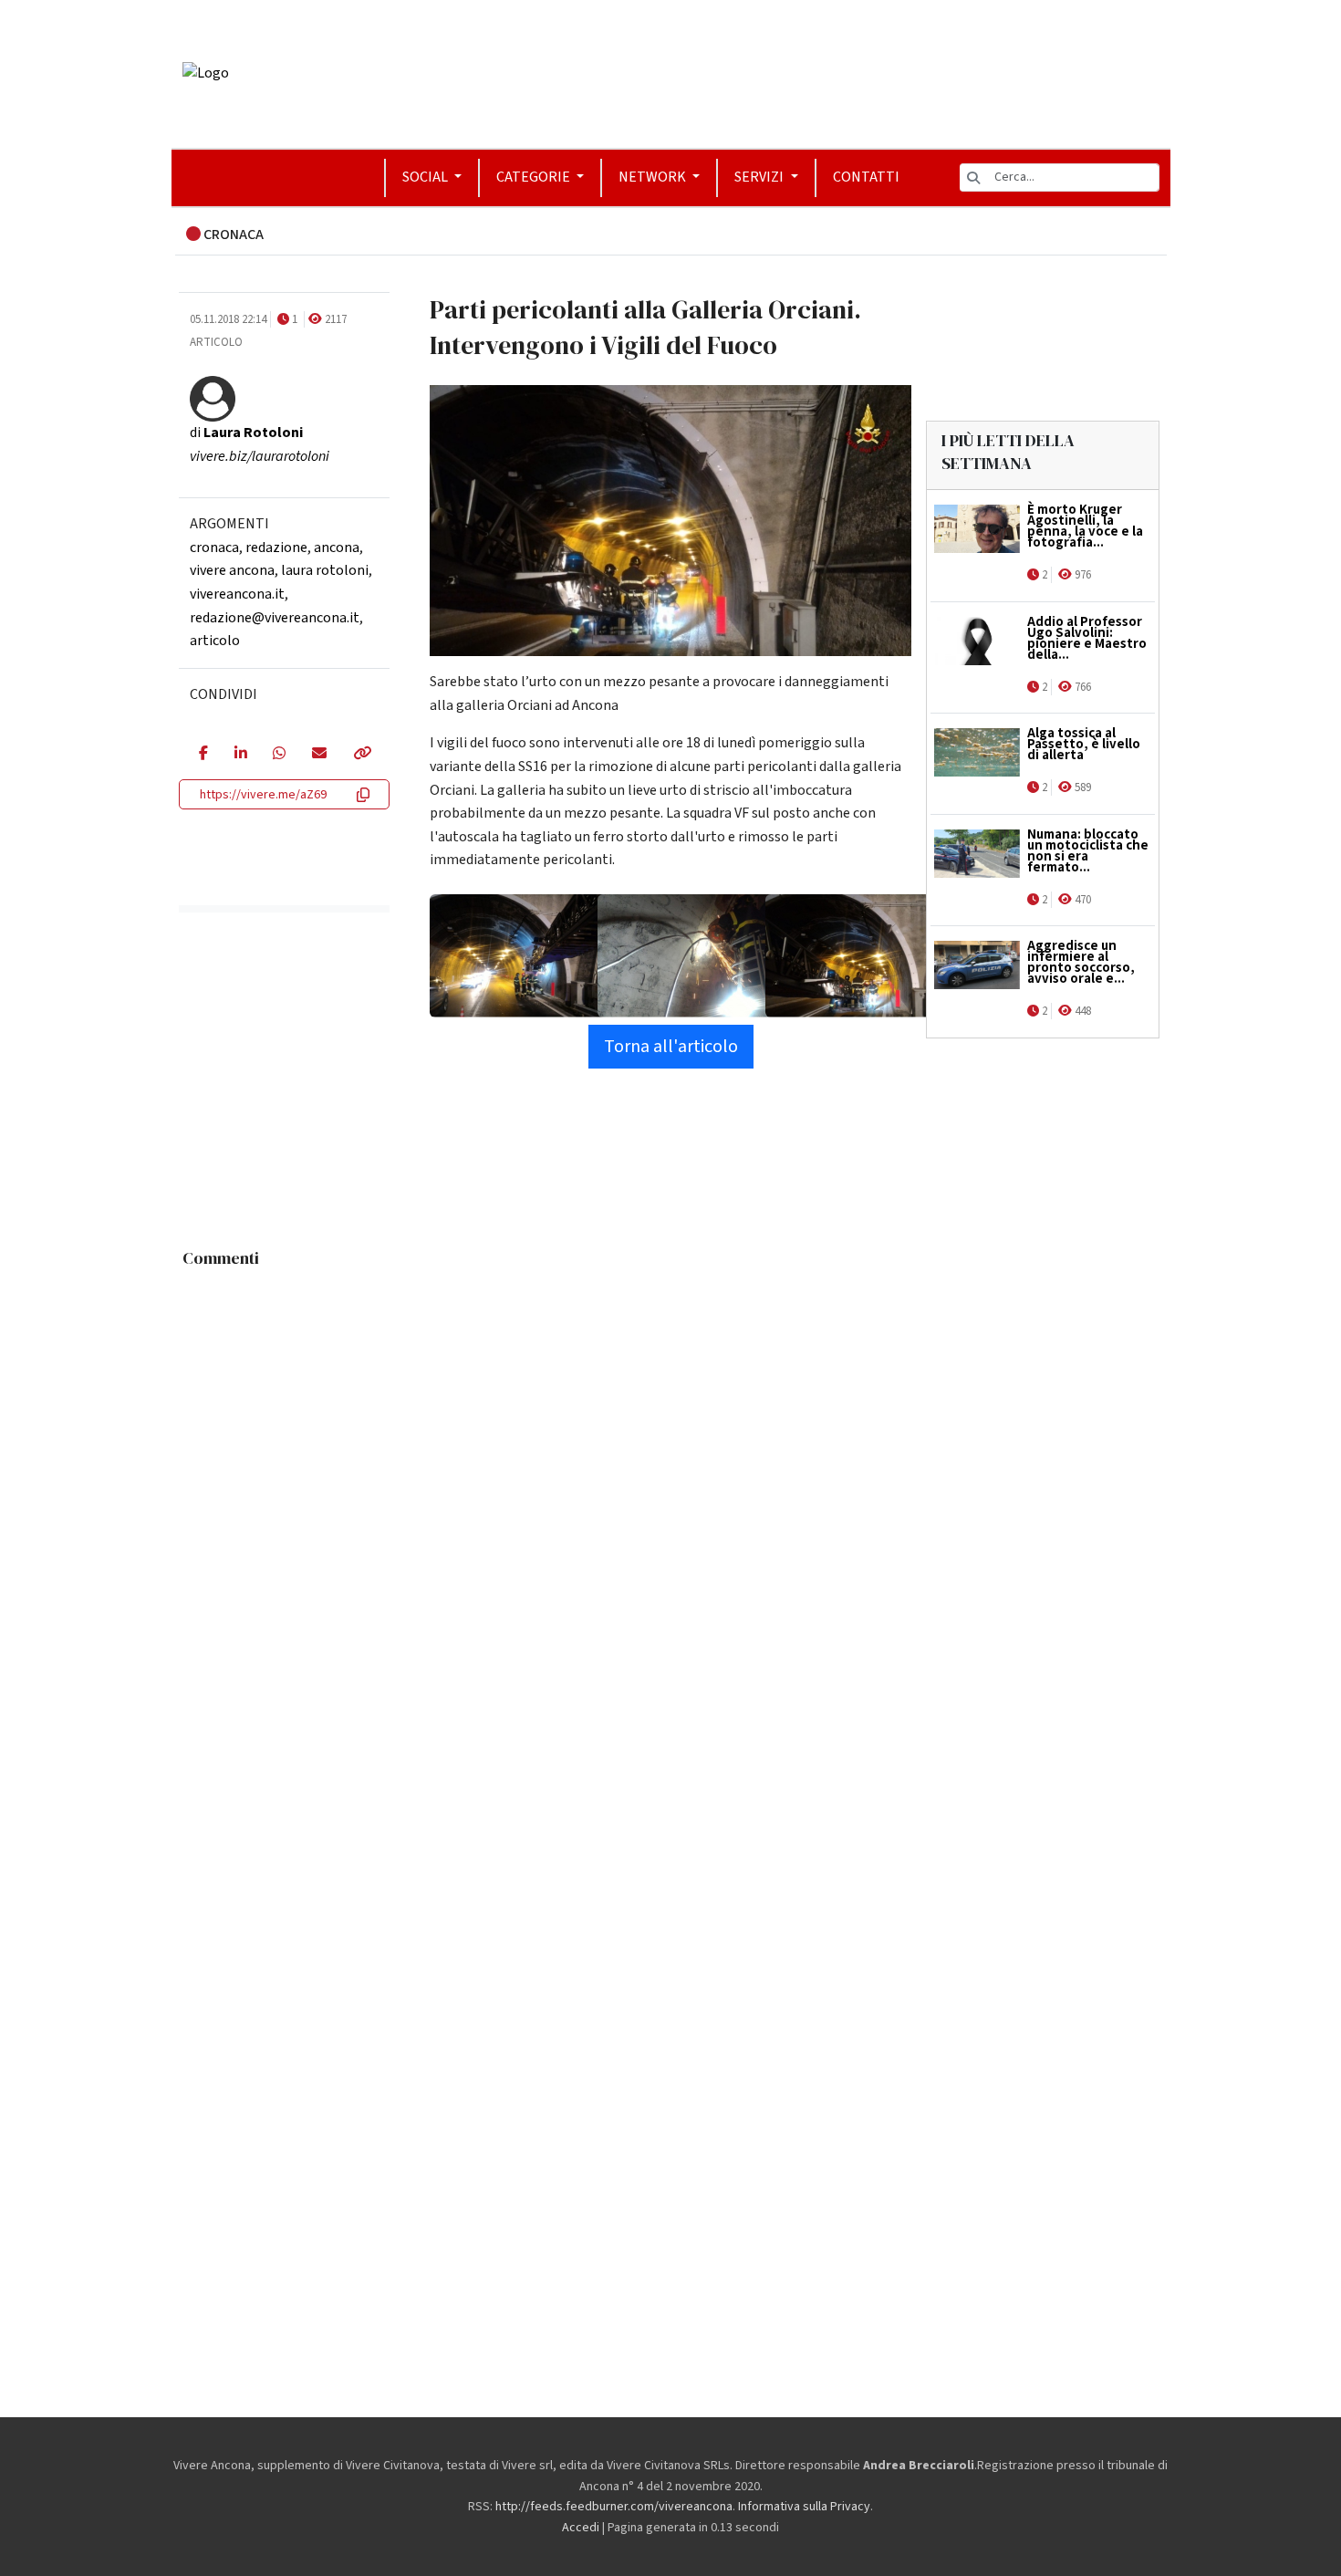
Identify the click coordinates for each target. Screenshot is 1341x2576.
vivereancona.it (237, 594)
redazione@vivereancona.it (275, 618)
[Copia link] (361, 755)
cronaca (214, 548)
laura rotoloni (325, 570)
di (246, 433)
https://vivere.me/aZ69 (263, 795)
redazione (276, 548)
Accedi (581, 2528)
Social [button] (426, 177)
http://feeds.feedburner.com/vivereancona (614, 2507)
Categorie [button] (535, 177)
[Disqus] (671, 1505)
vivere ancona (232, 570)
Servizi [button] (760, 177)
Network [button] (654, 177)
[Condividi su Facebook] (203, 755)
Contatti (866, 177)
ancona (337, 548)
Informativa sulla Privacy (804, 2507)
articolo (215, 641)
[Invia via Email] (319, 755)
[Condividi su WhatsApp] (279, 755)
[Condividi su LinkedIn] (240, 755)
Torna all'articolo (671, 1047)
